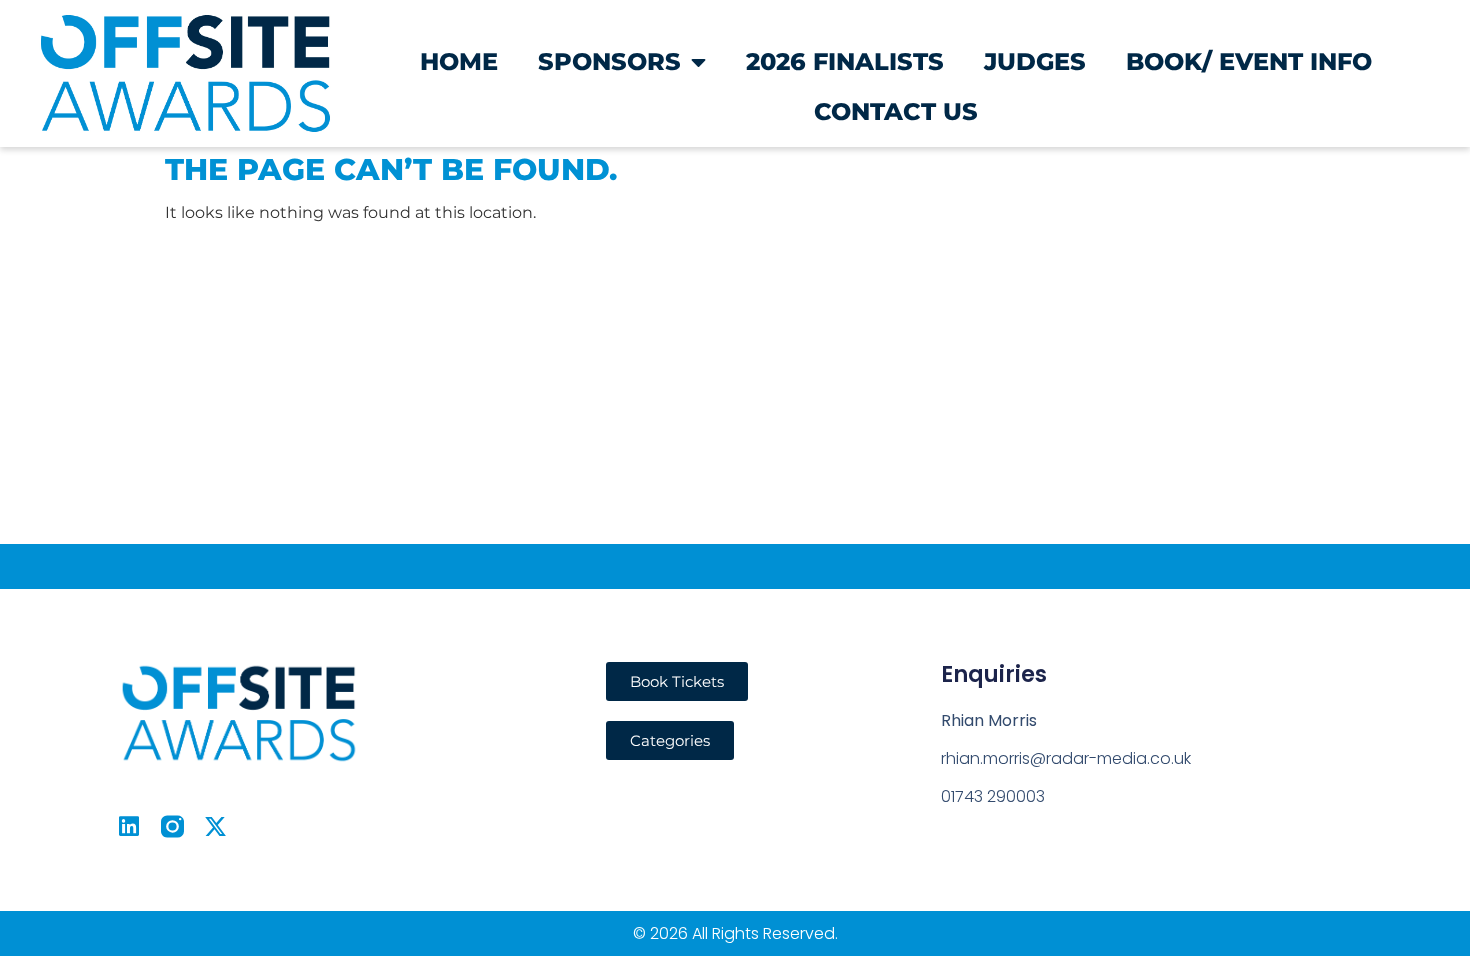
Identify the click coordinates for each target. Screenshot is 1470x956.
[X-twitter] (215, 826)
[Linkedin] (129, 826)
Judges (1035, 61)
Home (459, 61)
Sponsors (609, 61)
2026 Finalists (845, 61)
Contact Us (896, 111)
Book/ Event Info (1249, 61)
